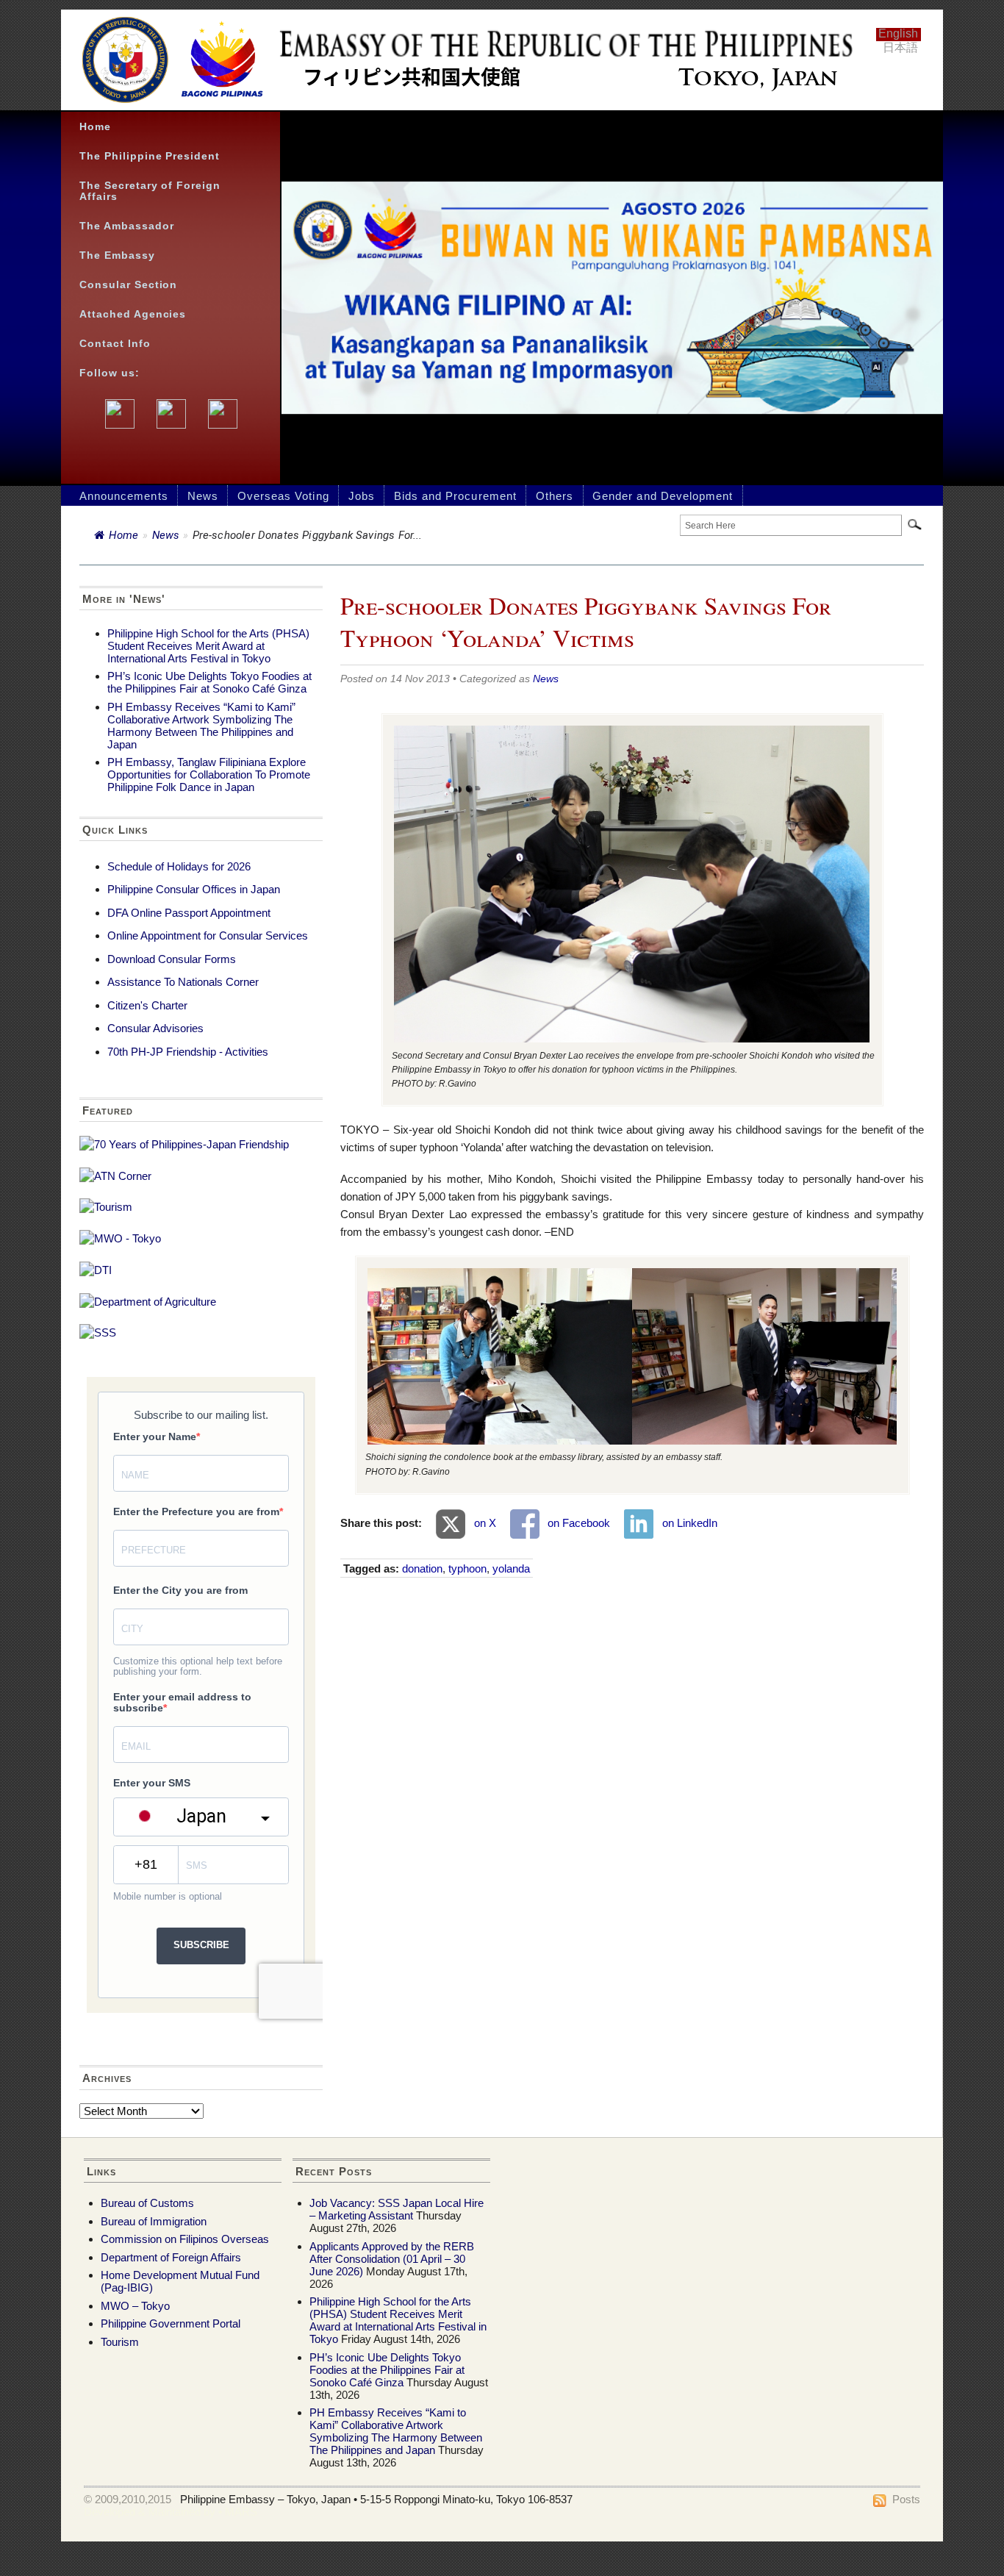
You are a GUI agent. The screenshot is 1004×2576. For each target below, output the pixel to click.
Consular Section (128, 285)
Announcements (124, 496)
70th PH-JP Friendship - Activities (188, 1052)
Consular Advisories (155, 1028)
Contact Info (115, 344)
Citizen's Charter (147, 1005)
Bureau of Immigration (154, 2221)
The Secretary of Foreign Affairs (150, 191)
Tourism (120, 2342)
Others (555, 496)
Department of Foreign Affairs (171, 2257)
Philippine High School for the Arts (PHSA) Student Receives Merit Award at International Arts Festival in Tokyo (208, 646)
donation (422, 1568)
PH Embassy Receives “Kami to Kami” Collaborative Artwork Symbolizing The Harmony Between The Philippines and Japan (201, 726)
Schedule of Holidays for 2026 (179, 866)
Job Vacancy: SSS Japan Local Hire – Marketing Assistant (397, 2209)
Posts (906, 2499)
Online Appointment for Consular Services (208, 935)
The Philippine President (150, 156)
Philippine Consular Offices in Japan (194, 889)
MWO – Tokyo (135, 2306)
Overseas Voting (283, 496)
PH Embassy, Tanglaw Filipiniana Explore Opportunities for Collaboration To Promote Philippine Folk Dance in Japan (209, 774)
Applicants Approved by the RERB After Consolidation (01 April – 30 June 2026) (392, 2259)
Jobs (362, 496)
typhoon (467, 1568)
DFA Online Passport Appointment (189, 913)
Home (95, 127)
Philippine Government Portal (171, 2323)
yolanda (511, 1568)
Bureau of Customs (147, 2203)
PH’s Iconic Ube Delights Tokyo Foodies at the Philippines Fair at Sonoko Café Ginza (209, 682)
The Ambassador (127, 226)
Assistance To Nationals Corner (183, 982)
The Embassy (117, 255)
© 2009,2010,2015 (128, 2499)
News (203, 496)
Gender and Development (663, 496)
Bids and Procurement (455, 496)
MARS (241, 2512)
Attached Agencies (133, 314)
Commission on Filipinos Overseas (185, 2239)
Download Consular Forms (172, 959)
